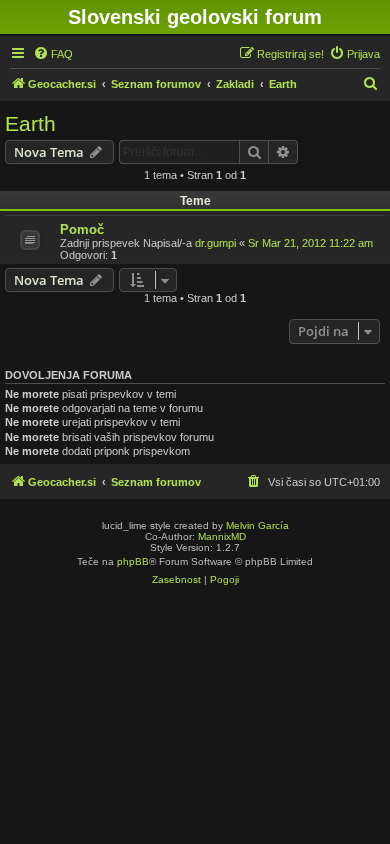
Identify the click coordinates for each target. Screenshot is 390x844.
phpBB (133, 561)
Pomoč (82, 229)
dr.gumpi (215, 243)
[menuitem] (53, 54)
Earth (30, 123)
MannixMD (222, 536)
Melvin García (257, 525)
